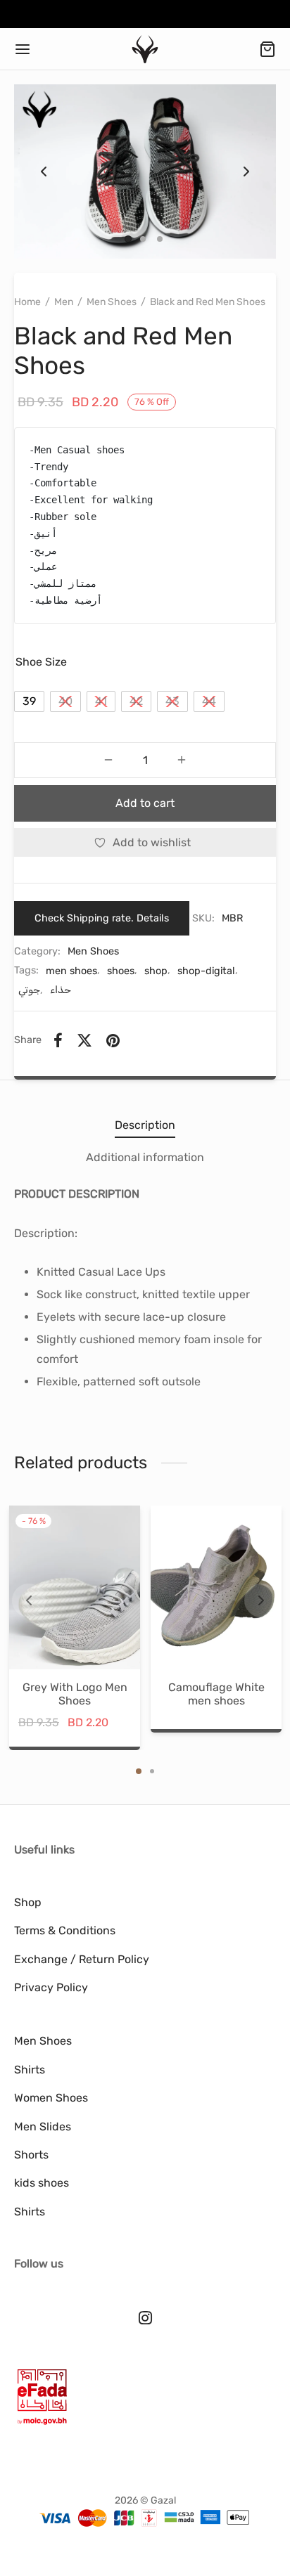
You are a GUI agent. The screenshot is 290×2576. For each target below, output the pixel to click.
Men (64, 302)
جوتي (29, 990)
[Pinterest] (113, 1040)
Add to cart (145, 803)
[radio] (29, 701)
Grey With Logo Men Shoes (74, 1693)
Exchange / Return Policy (82, 1959)
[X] (84, 1040)
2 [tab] (152, 1771)
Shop (28, 1902)
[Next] (261, 1600)
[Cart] (267, 49)
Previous (44, 171)
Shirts (30, 2070)
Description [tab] (145, 1125)
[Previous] (29, 1600)
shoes (121, 971)
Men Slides (43, 2127)
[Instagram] (145, 2319)
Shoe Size (41, 662)
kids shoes (42, 2183)
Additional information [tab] (145, 1157)
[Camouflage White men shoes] (216, 1587)
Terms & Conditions (65, 1930)
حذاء (61, 990)
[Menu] (23, 49)
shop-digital (206, 971)
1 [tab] (139, 1771)
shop (156, 971)
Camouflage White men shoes (216, 1693)
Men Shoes (112, 302)
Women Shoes (51, 2098)
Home (27, 302)
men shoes (71, 971)
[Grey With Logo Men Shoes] (75, 1587)
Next (246, 171)
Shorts (31, 2155)
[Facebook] (58, 1040)
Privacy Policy (51, 1987)
